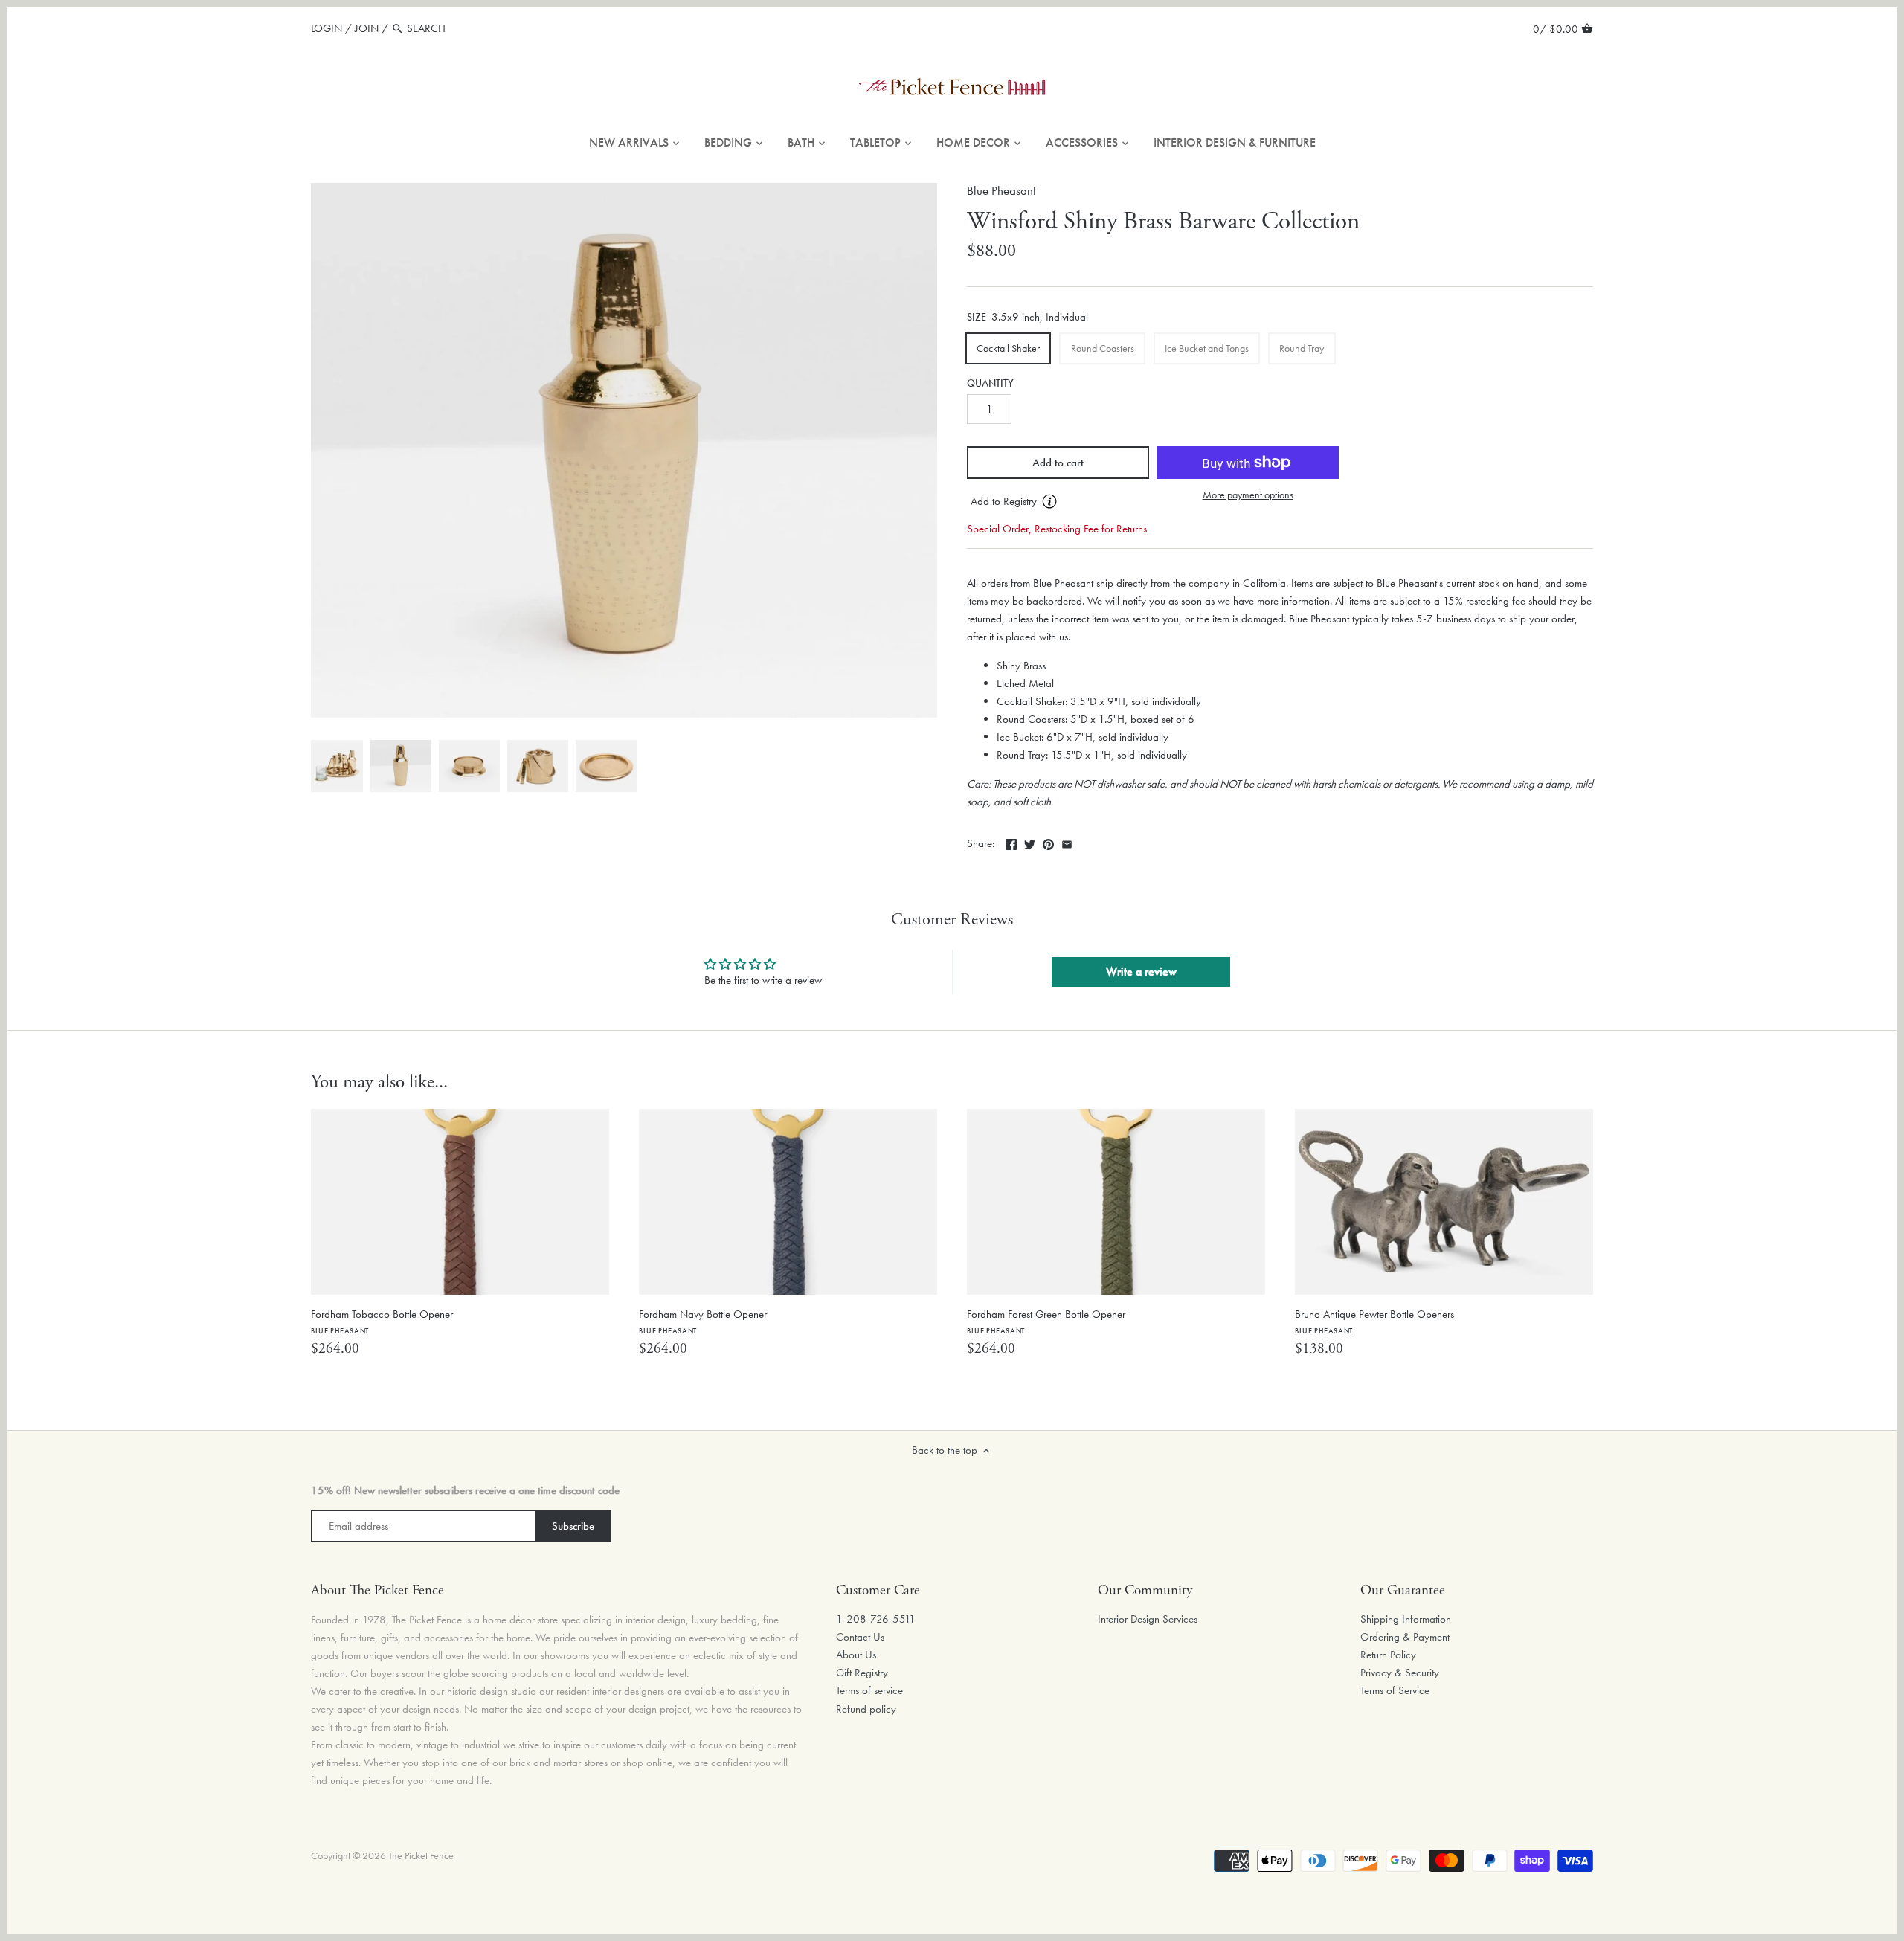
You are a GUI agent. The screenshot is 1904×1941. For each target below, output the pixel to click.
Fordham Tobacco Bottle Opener (382, 1321)
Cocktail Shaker (1008, 348)
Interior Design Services (1148, 1619)
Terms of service (869, 1690)
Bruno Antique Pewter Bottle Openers (1374, 1321)
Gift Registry (862, 1673)
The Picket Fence (421, 1856)
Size (977, 318)
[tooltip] (1049, 501)
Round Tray (1302, 348)
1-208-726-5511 (876, 1619)
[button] (1058, 502)
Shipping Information (1406, 1619)
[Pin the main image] (1048, 842)
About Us (856, 1655)
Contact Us (860, 1637)
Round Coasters (1103, 348)
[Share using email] (1067, 842)
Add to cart (1058, 463)
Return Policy (1388, 1655)
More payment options (1248, 495)
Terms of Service (1395, 1690)
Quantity (990, 384)
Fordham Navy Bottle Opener (703, 1321)
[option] (337, 766)
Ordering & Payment (1405, 1637)
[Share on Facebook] (1011, 842)
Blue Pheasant (1001, 191)
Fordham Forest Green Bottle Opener (1046, 1321)
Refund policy (866, 1709)
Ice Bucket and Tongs (1207, 348)
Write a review (1141, 972)
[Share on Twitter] (1030, 842)
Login (327, 28)
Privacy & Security (1400, 1673)
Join (367, 28)
